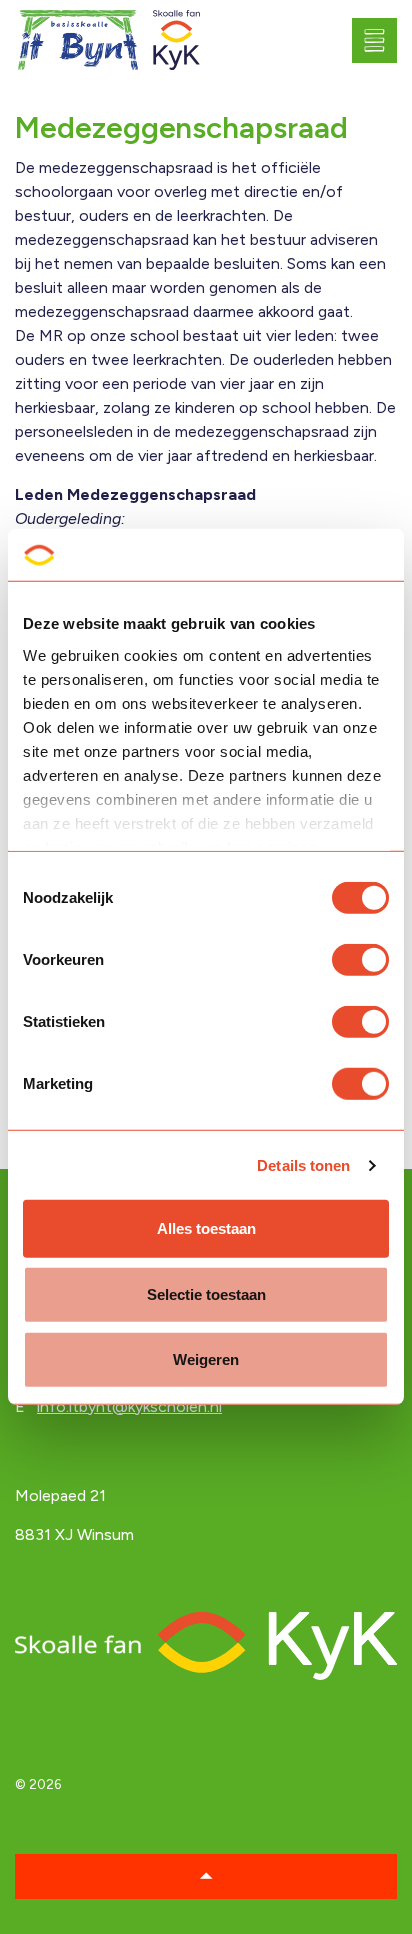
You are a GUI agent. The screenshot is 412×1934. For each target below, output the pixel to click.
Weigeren (206, 1359)
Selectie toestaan (206, 1294)
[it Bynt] (78, 40)
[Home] (206, 1644)
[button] (206, 1876)
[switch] (360, 960)
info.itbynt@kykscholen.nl (129, 1406)
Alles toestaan (206, 1228)
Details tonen (303, 1165)
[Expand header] (382, 40)
